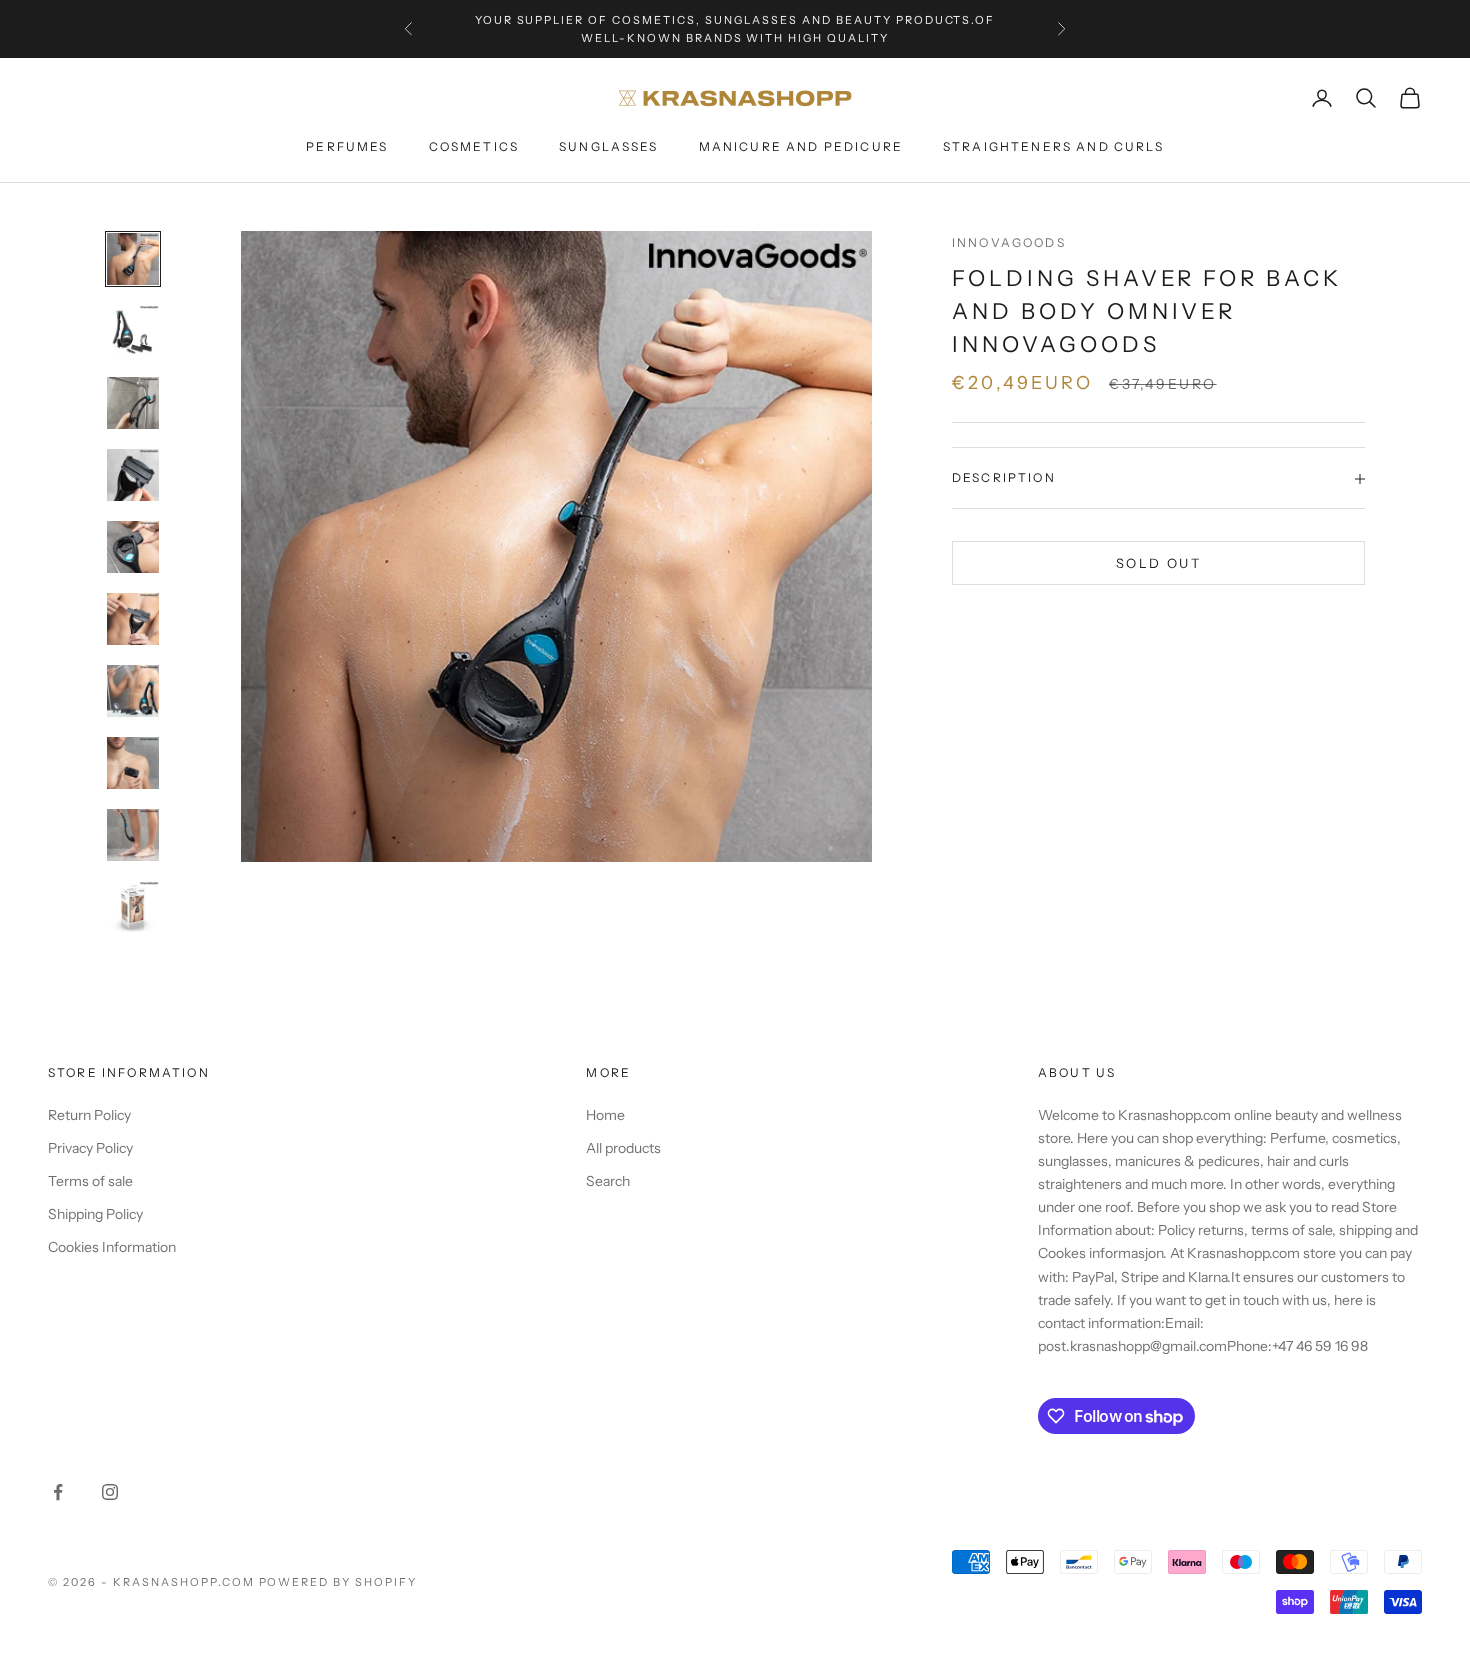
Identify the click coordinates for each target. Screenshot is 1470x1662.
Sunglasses (609, 146)
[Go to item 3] (133, 403)
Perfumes (347, 146)
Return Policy (89, 1115)
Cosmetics (474, 146)
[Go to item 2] (133, 331)
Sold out (1158, 563)
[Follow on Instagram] (110, 1492)
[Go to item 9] (133, 835)
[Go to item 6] (133, 619)
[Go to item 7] (133, 691)
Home (605, 1115)
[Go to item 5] (133, 547)
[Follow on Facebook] (58, 1492)
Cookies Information (112, 1247)
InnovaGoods (1009, 242)
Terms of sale (90, 1181)
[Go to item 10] (133, 907)
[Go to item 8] (133, 763)
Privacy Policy (90, 1148)
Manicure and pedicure (801, 146)
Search (608, 1181)
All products (623, 1148)
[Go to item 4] (133, 475)
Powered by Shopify (338, 1582)
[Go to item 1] (133, 259)
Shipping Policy (95, 1214)
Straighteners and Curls (1053, 146)
